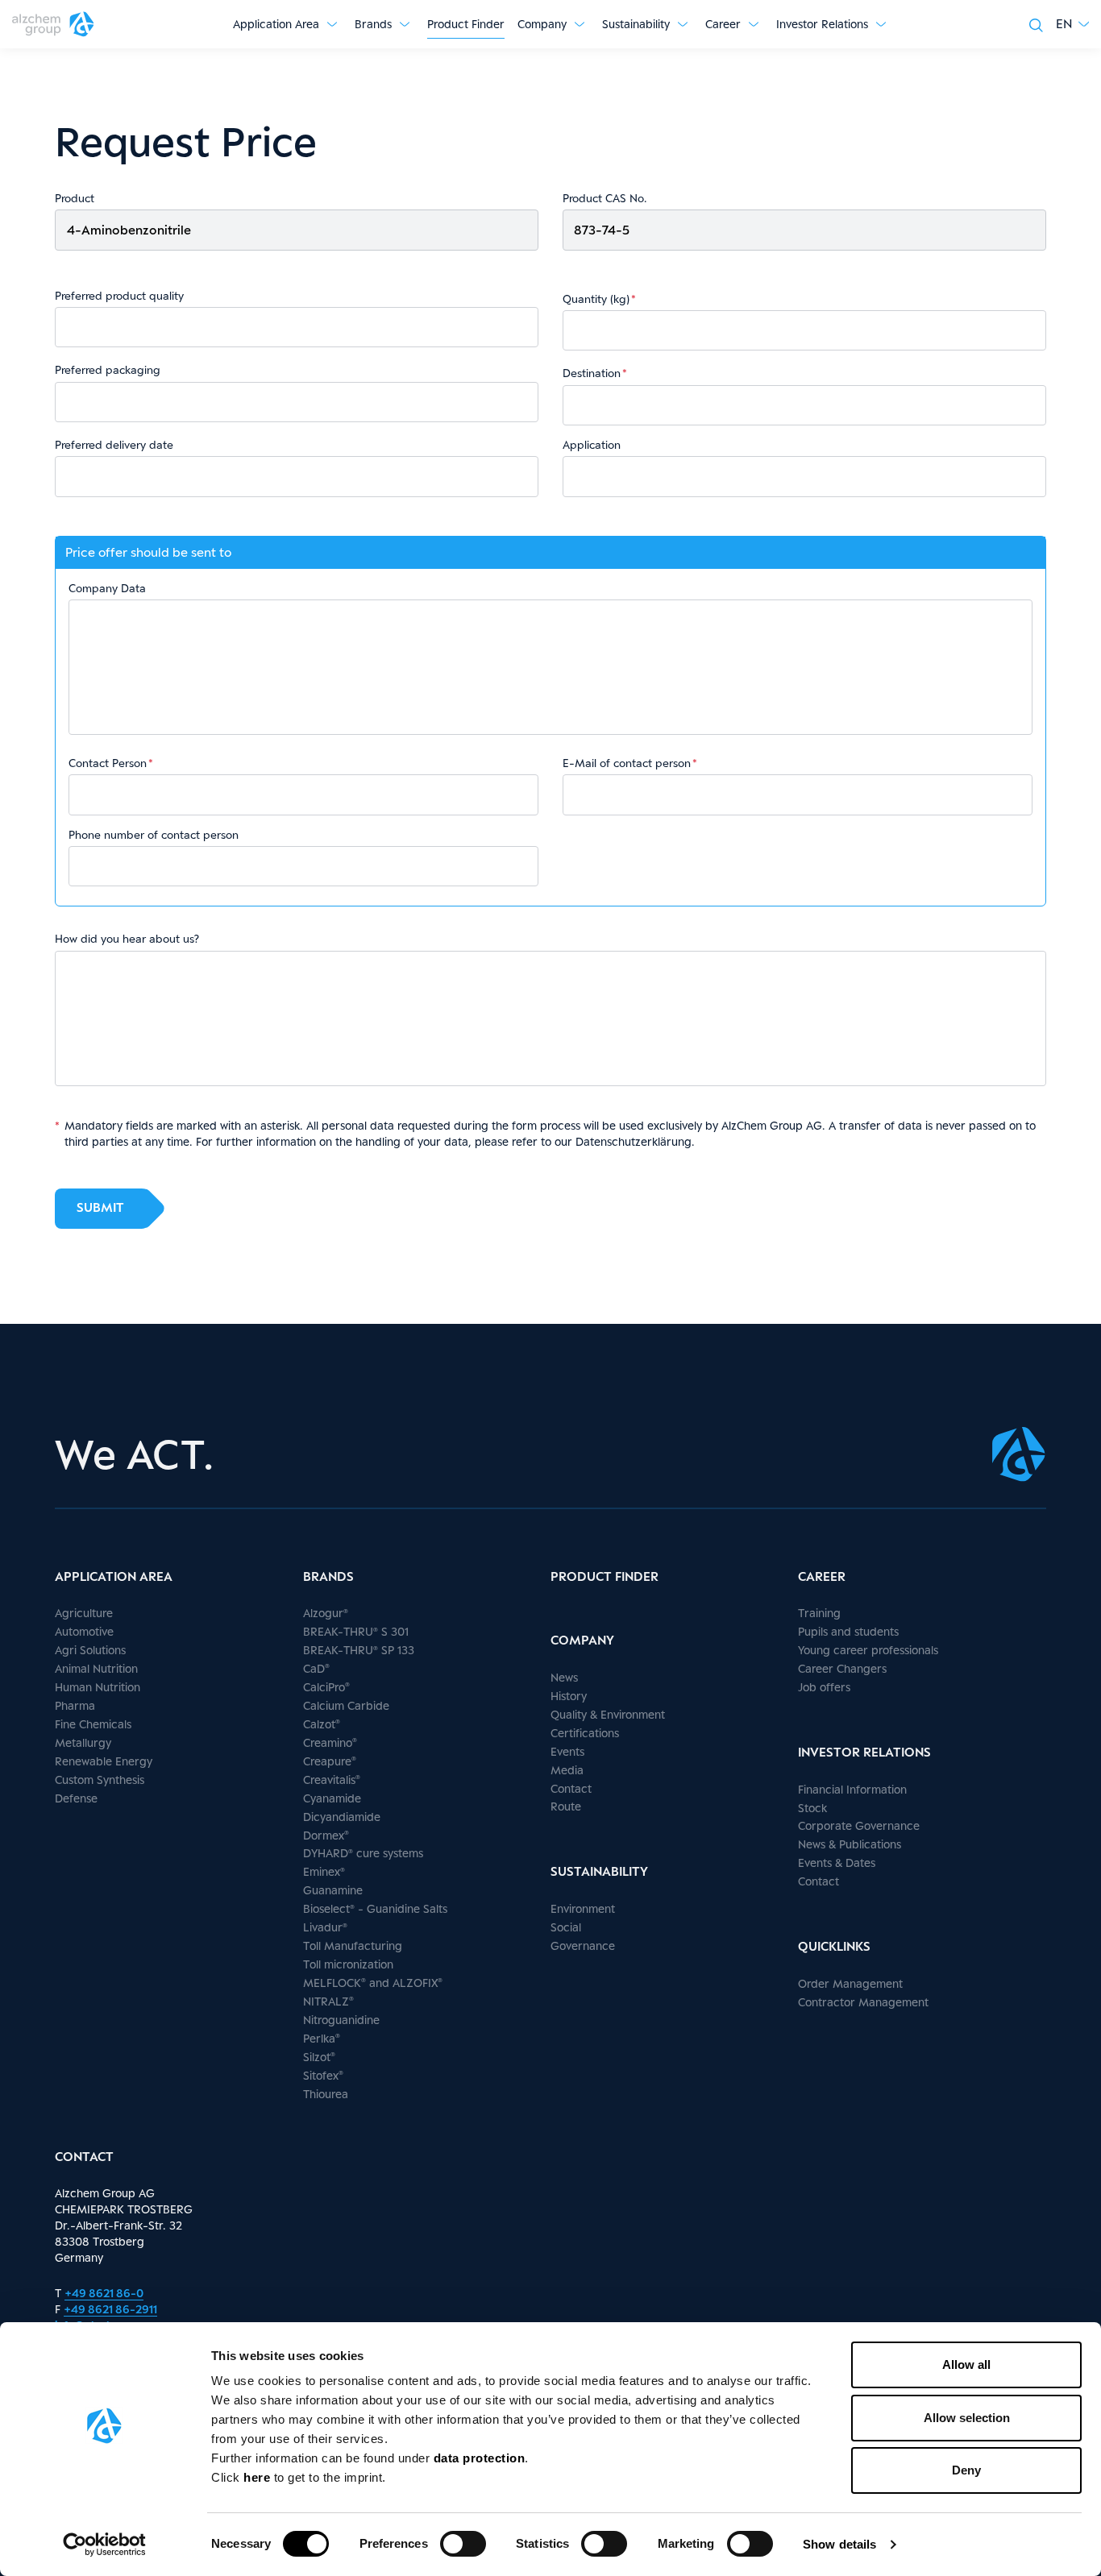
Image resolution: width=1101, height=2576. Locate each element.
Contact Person (108, 763)
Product (75, 198)
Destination (592, 373)
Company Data (107, 588)
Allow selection (967, 2418)
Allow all (966, 2364)
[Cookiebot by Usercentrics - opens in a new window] (104, 2545)
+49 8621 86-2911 (110, 2309)
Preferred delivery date (114, 445)
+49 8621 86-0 (104, 2293)
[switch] (463, 2544)
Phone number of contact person (154, 835)
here (259, 2477)
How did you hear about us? (127, 939)
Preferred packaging (108, 370)
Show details (839, 2544)
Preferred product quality (119, 296)
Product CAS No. (605, 198)
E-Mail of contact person (627, 763)
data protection (480, 2458)
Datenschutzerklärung (634, 1141)
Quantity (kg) (596, 299)
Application (592, 445)
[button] (1072, 24)
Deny (966, 2470)
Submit (100, 1207)
